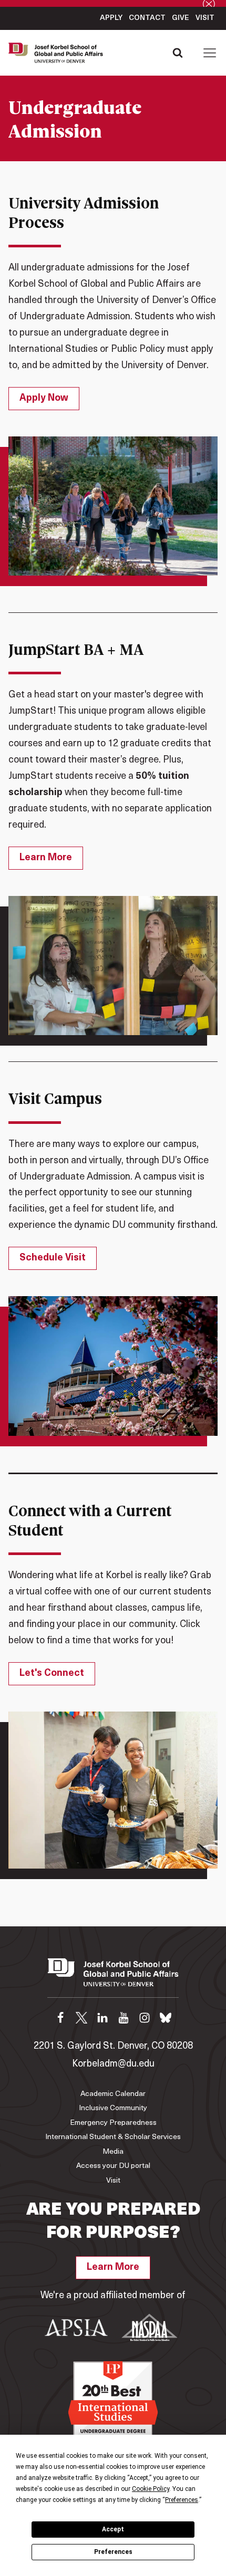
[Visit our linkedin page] (102, 2018)
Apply (111, 18)
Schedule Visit (53, 1258)
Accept (113, 2529)
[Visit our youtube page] (124, 2018)
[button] (210, 53)
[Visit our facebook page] (60, 2018)
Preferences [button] (182, 2500)
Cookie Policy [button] (151, 2489)
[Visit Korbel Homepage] (58, 53)
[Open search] (178, 53)
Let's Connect (52, 1674)
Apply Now (44, 399)
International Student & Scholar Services (113, 2137)
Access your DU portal (113, 2166)
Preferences (113, 2552)
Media (113, 2152)
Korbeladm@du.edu (113, 2064)
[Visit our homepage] (113, 1978)
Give (181, 18)
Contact (147, 18)
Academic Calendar (113, 2094)
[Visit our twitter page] (81, 2018)
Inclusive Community (113, 2108)
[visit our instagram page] (145, 2018)
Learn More (46, 858)
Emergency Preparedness (113, 2123)
